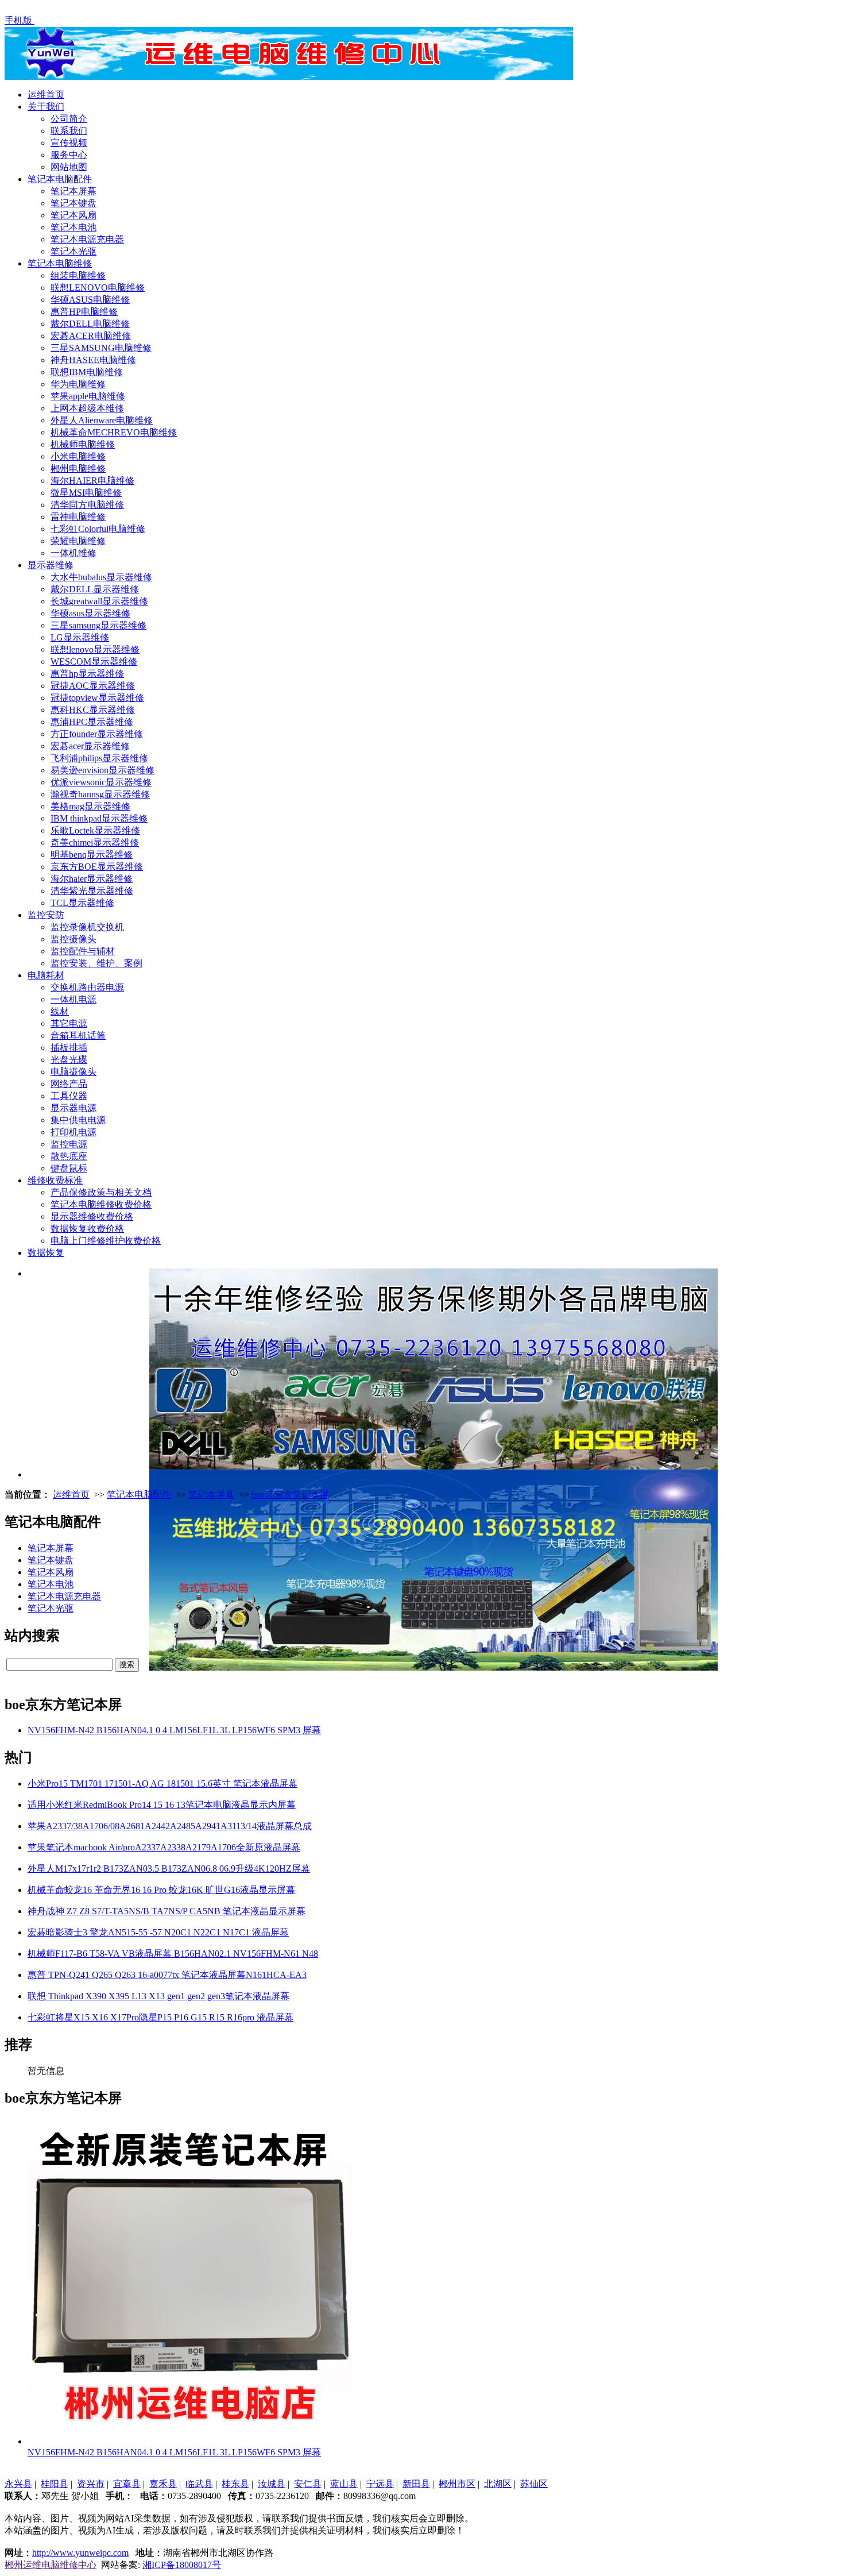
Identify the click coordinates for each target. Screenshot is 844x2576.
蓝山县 (344, 2484)
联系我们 (69, 131)
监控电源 (69, 1144)
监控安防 (46, 915)
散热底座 (69, 1156)
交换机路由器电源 (87, 987)
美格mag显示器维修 (90, 806)
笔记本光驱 (73, 251)
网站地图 (69, 167)
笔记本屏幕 (73, 191)
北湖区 (498, 2484)
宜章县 (127, 2484)
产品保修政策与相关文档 (101, 1192)
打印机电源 (73, 1132)
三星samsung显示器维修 (98, 625)
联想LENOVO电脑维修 (98, 288)
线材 (60, 1011)
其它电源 (69, 1023)
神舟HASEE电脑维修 (93, 360)
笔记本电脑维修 (60, 263)
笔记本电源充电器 (87, 239)
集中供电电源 (78, 1120)
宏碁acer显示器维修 (90, 746)
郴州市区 (457, 2484)
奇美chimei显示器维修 (95, 842)
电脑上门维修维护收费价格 (106, 1241)
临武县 (199, 2484)
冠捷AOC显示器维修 (93, 686)
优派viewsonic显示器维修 (101, 782)
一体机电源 (73, 999)
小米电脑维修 (78, 456)
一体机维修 (73, 553)
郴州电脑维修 (78, 468)
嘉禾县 (163, 2484)
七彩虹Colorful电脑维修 (98, 529)
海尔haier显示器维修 (92, 879)
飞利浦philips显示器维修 (99, 758)
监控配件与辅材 (83, 951)
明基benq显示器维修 (92, 855)
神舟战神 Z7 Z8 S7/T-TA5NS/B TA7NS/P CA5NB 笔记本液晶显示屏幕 (167, 1911)
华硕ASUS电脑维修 (90, 300)
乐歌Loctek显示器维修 (95, 830)
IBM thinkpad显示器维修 (99, 818)
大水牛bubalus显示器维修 (101, 577)
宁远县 (380, 2484)
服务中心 (69, 155)
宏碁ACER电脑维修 (91, 336)
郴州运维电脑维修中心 (51, 2565)
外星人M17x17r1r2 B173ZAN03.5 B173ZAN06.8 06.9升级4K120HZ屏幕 (169, 1869)
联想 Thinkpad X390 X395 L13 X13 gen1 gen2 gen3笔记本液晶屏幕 (158, 1996)
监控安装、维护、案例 (96, 963)
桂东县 (235, 2484)
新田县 (416, 2484)
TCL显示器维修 (82, 903)
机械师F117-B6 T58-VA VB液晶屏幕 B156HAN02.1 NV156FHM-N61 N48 (173, 1954)
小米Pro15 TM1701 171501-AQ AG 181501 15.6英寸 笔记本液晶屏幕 (162, 1783)
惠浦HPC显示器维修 (92, 722)
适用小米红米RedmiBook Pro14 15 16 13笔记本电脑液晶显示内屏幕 (162, 1805)
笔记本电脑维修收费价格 (101, 1204)
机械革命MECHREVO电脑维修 (114, 432)
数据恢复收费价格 (87, 1229)
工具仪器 (69, 1096)
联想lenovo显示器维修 (95, 649)
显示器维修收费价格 (92, 1216)
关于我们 (46, 107)
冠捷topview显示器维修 (97, 698)
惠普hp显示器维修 (87, 674)
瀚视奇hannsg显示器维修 (100, 794)
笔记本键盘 (73, 203)
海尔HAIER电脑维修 (92, 481)
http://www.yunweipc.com (80, 2553)
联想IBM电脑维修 (87, 372)
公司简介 (69, 119)
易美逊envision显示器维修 (102, 770)
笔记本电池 (73, 227)
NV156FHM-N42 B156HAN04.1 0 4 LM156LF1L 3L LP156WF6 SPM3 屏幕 (174, 1730)
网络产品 (69, 1084)
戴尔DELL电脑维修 (90, 324)
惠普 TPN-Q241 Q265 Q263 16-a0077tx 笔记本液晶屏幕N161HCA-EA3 (167, 1975)
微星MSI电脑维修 (86, 493)
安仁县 (308, 2484)
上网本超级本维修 (87, 408)
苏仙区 (534, 2484)
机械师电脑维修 (83, 444)
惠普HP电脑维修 (84, 312)
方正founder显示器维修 (97, 734)
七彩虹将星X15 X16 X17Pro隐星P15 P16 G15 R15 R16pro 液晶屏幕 (160, 2017)
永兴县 (18, 2484)
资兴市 (91, 2484)
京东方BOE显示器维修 (97, 867)
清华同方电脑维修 (87, 505)
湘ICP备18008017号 (182, 2565)
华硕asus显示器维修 (90, 613)
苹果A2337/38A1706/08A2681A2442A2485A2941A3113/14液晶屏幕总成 (170, 1826)
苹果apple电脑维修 (88, 396)
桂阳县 (55, 2484)
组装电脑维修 (78, 275)
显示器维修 (51, 565)
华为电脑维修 (78, 384)
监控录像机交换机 (87, 927)
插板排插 (69, 1048)
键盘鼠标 (69, 1168)
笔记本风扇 (73, 215)
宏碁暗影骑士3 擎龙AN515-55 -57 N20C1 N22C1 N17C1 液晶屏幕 (158, 1932)
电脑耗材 (46, 975)
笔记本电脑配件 (60, 179)
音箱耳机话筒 (78, 1036)
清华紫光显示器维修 (92, 891)
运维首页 (46, 95)
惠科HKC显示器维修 (93, 710)
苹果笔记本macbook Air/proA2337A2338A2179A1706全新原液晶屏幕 (164, 1847)
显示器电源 (73, 1108)
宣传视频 (69, 143)
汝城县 (272, 2484)
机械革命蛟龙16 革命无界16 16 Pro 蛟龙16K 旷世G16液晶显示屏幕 (161, 1890)
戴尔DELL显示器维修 (95, 589)
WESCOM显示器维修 (94, 662)
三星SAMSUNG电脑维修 (101, 348)
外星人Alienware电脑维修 (102, 420)
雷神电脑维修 (78, 517)
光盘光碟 (69, 1060)
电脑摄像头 (73, 1072)
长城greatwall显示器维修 (99, 601)
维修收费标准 (55, 1180)
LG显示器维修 (80, 637)
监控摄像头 (73, 939)
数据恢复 (46, 1253)
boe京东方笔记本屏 (290, 1495)
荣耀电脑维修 (78, 541)
